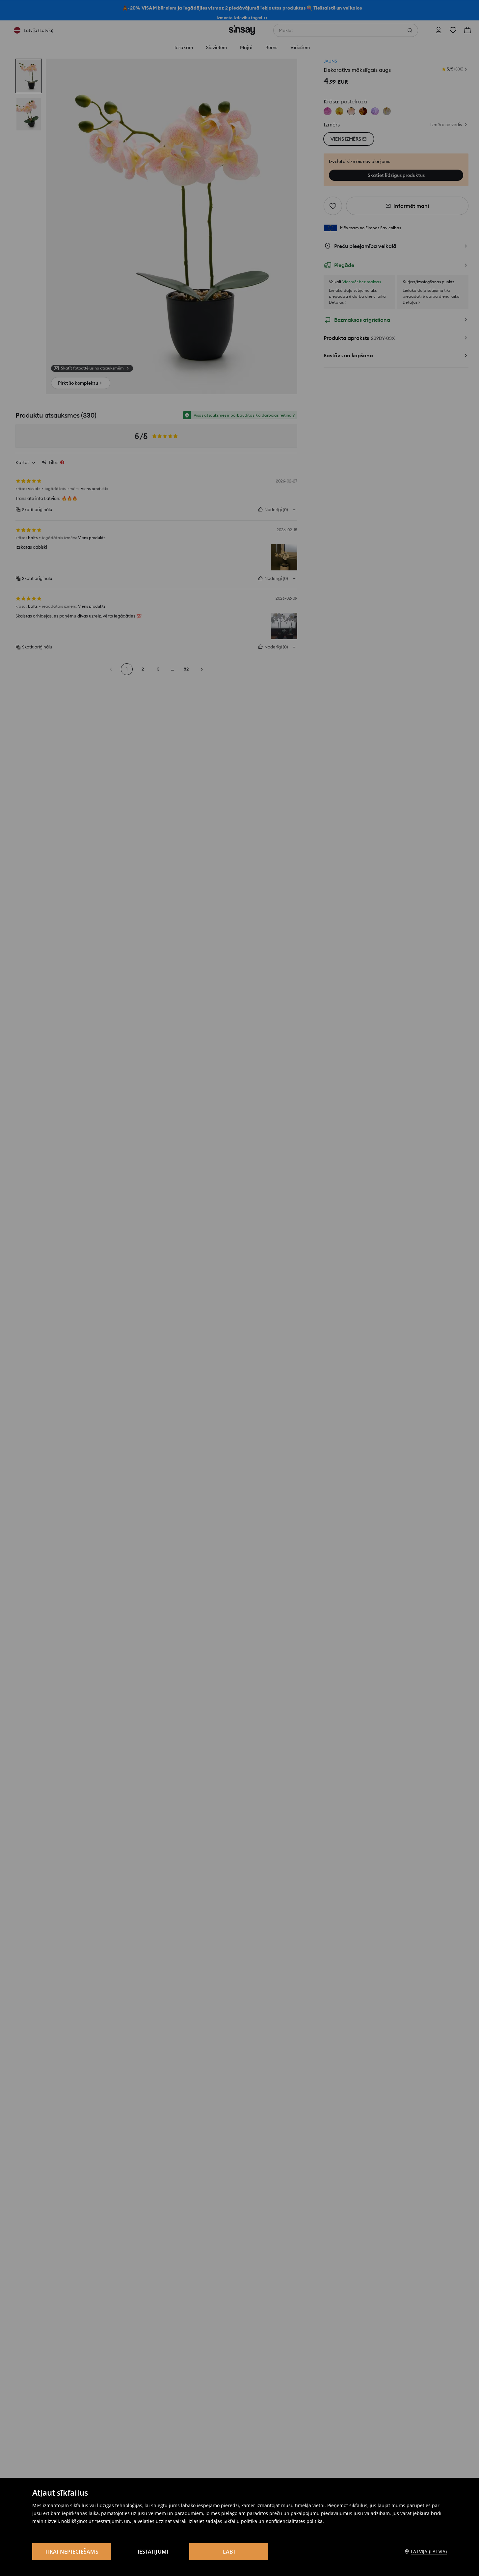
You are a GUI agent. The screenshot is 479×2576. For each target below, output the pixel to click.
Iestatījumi (153, 2552)
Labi (229, 2552)
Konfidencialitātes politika (294, 2521)
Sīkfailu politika (240, 2521)
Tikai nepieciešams (72, 2552)
